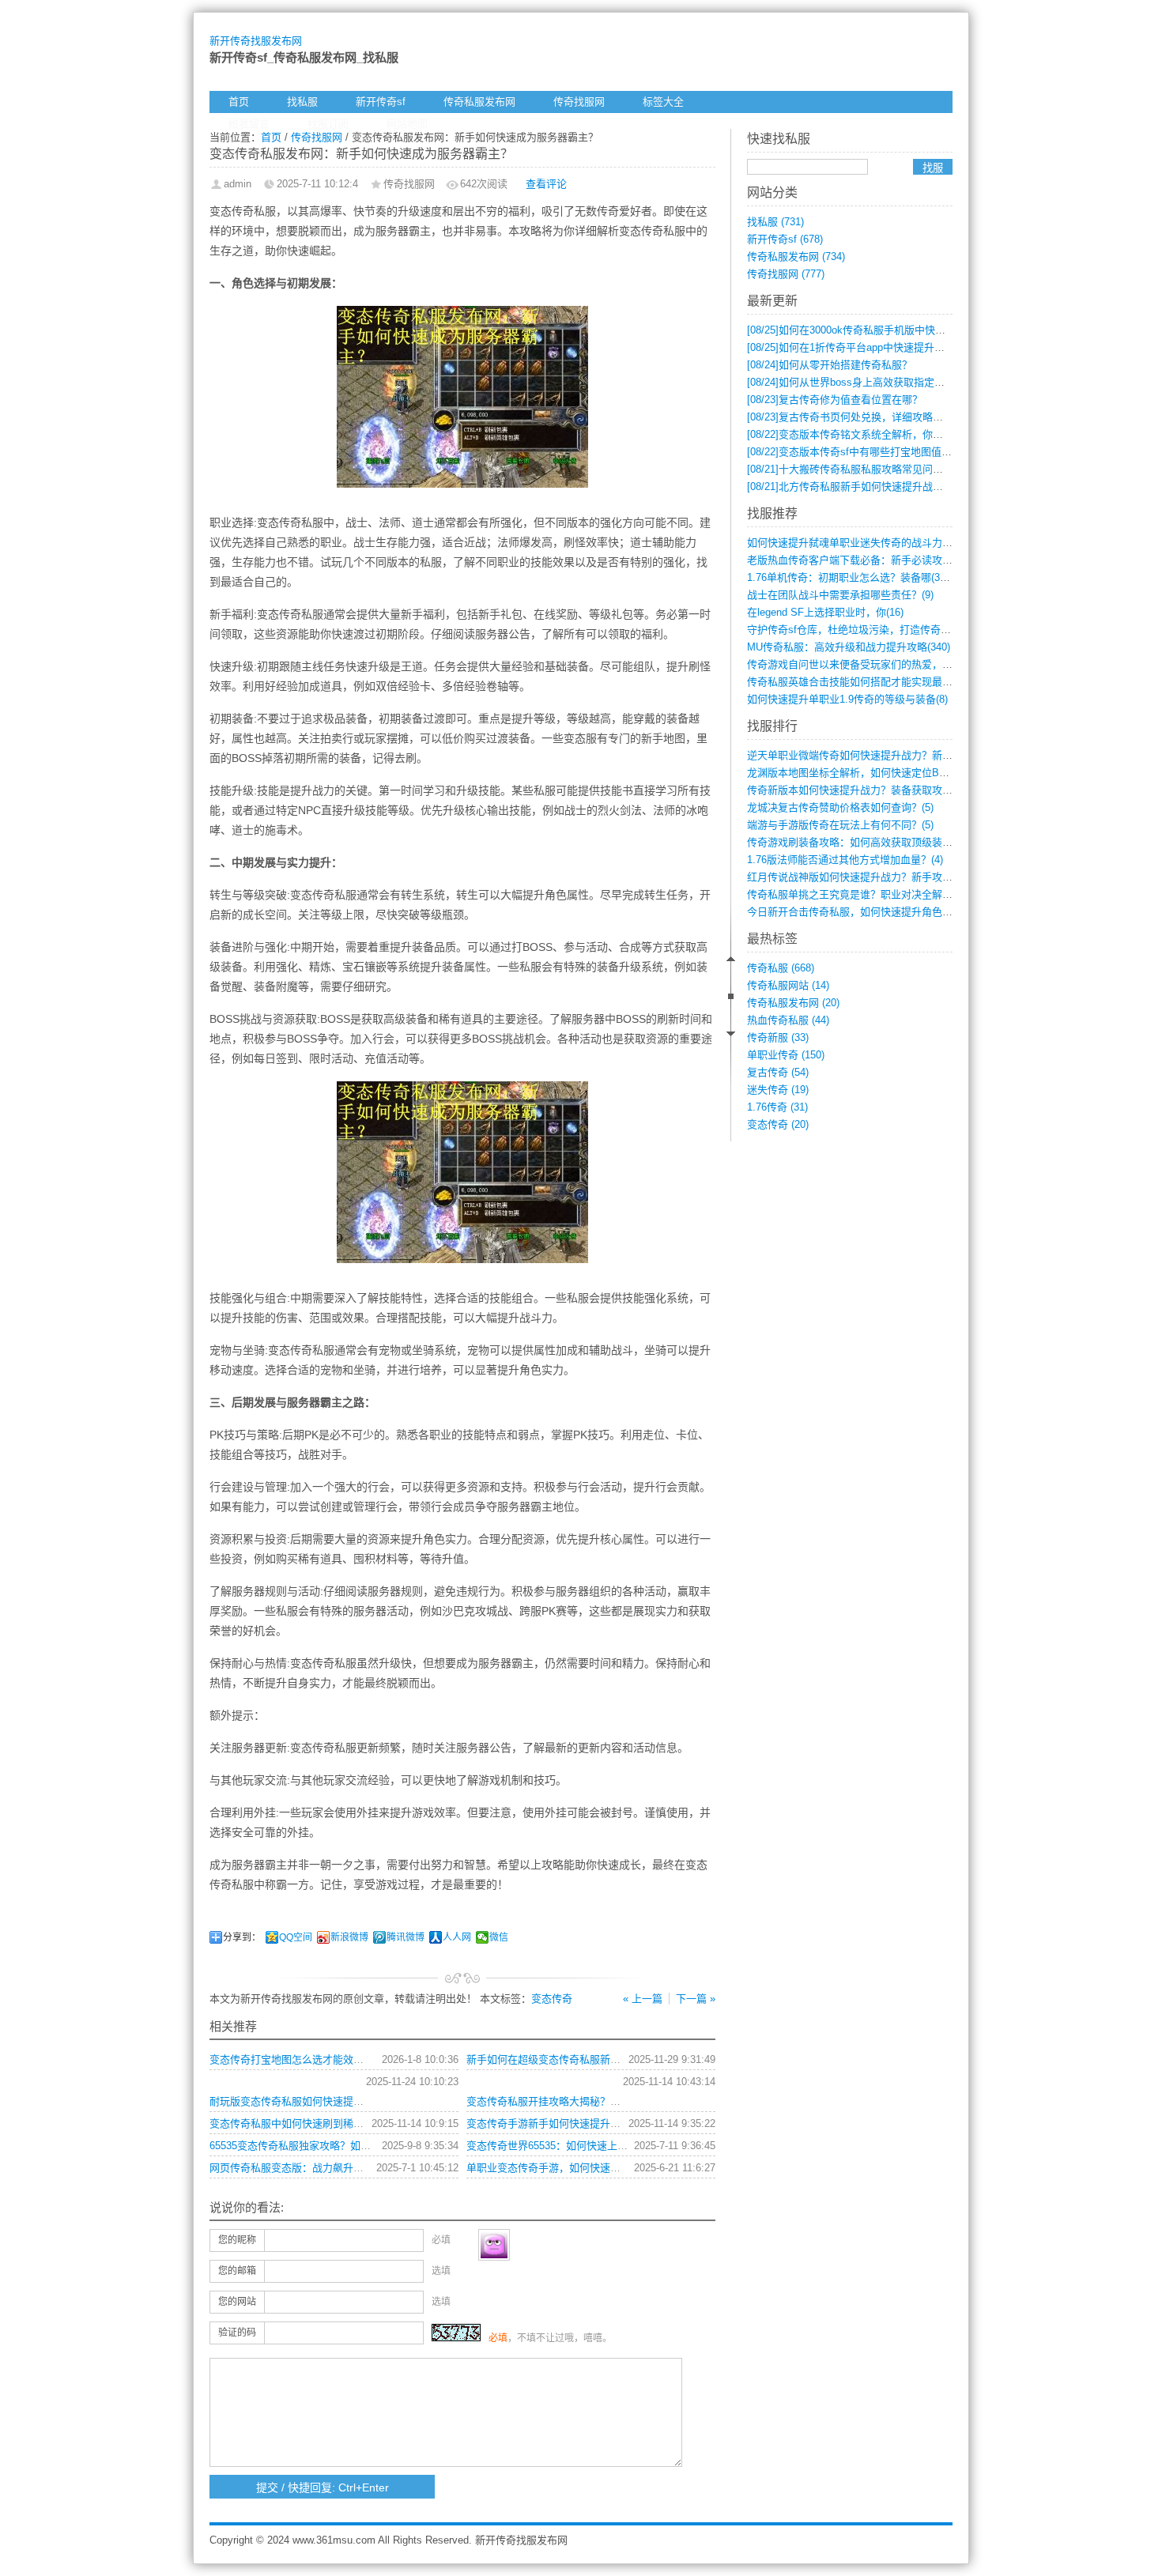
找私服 (302, 102)
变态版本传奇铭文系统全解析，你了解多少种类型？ (881, 434)
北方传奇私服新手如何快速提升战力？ (850, 487)
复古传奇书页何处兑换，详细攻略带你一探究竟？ (876, 417)
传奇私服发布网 (479, 102)
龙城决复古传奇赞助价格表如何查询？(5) (840, 807)
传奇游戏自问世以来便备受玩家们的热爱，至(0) (856, 664)
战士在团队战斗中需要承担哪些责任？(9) (840, 595)
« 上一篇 (643, 1999)
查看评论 (546, 184)
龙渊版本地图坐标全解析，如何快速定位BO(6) (853, 773)
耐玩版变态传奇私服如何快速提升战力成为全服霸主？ (333, 2101)
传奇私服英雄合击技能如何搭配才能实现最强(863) (861, 682)
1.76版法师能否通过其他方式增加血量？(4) (845, 860)
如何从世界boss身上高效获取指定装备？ (856, 382)
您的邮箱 (237, 2271)
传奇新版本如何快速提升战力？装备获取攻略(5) (856, 790)
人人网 (457, 1937)
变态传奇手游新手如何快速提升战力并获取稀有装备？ (590, 2123)
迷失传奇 (778, 1090)
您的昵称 (237, 2240)
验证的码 (237, 2333)
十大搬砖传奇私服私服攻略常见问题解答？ (860, 469)
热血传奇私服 (788, 1020)
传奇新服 (778, 1037)
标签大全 (663, 102)
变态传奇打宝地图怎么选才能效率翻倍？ (302, 2059)
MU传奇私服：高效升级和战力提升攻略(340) (849, 647)
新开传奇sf (381, 102)
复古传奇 (778, 1072)
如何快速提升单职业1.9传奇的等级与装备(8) (847, 699)
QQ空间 (296, 1937)
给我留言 (249, 124)
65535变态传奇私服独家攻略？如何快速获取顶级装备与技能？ (352, 2146)
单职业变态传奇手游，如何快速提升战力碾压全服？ (585, 2168)
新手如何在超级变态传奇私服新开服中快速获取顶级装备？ (600, 2059)
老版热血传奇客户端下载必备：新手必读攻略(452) (861, 560)
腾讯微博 (406, 1937)
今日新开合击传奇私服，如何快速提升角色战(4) (856, 912)
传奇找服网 (579, 102)
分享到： (242, 1937)
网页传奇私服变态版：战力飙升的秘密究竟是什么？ (328, 2168)
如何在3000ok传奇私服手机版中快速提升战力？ (872, 330)
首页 (239, 102)
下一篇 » (696, 1999)
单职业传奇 (786, 1055)
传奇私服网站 (788, 985)
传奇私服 (781, 968)
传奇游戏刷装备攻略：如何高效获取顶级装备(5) (856, 842)
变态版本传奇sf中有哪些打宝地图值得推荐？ (865, 452)
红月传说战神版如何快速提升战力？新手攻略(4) (856, 877)
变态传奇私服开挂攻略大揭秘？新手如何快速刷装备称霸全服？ (610, 2101)
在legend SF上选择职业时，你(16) (825, 612)
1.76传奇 (777, 1107)
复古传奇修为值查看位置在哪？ (835, 400)
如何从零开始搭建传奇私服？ (830, 365)
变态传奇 (552, 1999)
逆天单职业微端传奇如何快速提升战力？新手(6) (856, 755)
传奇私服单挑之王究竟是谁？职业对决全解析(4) (856, 894)
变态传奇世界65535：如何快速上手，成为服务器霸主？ (593, 2146)
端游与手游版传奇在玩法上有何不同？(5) (840, 825)
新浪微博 (349, 1937)
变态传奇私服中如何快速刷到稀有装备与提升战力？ (328, 2123)
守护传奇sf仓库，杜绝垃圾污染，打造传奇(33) (853, 630)
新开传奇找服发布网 (256, 41)
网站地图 (407, 124)
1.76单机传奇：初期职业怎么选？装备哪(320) (851, 577)
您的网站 (237, 2302)
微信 (499, 1937)
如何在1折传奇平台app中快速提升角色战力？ (866, 347)
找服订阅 (328, 124)
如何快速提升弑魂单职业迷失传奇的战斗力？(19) (858, 543)
